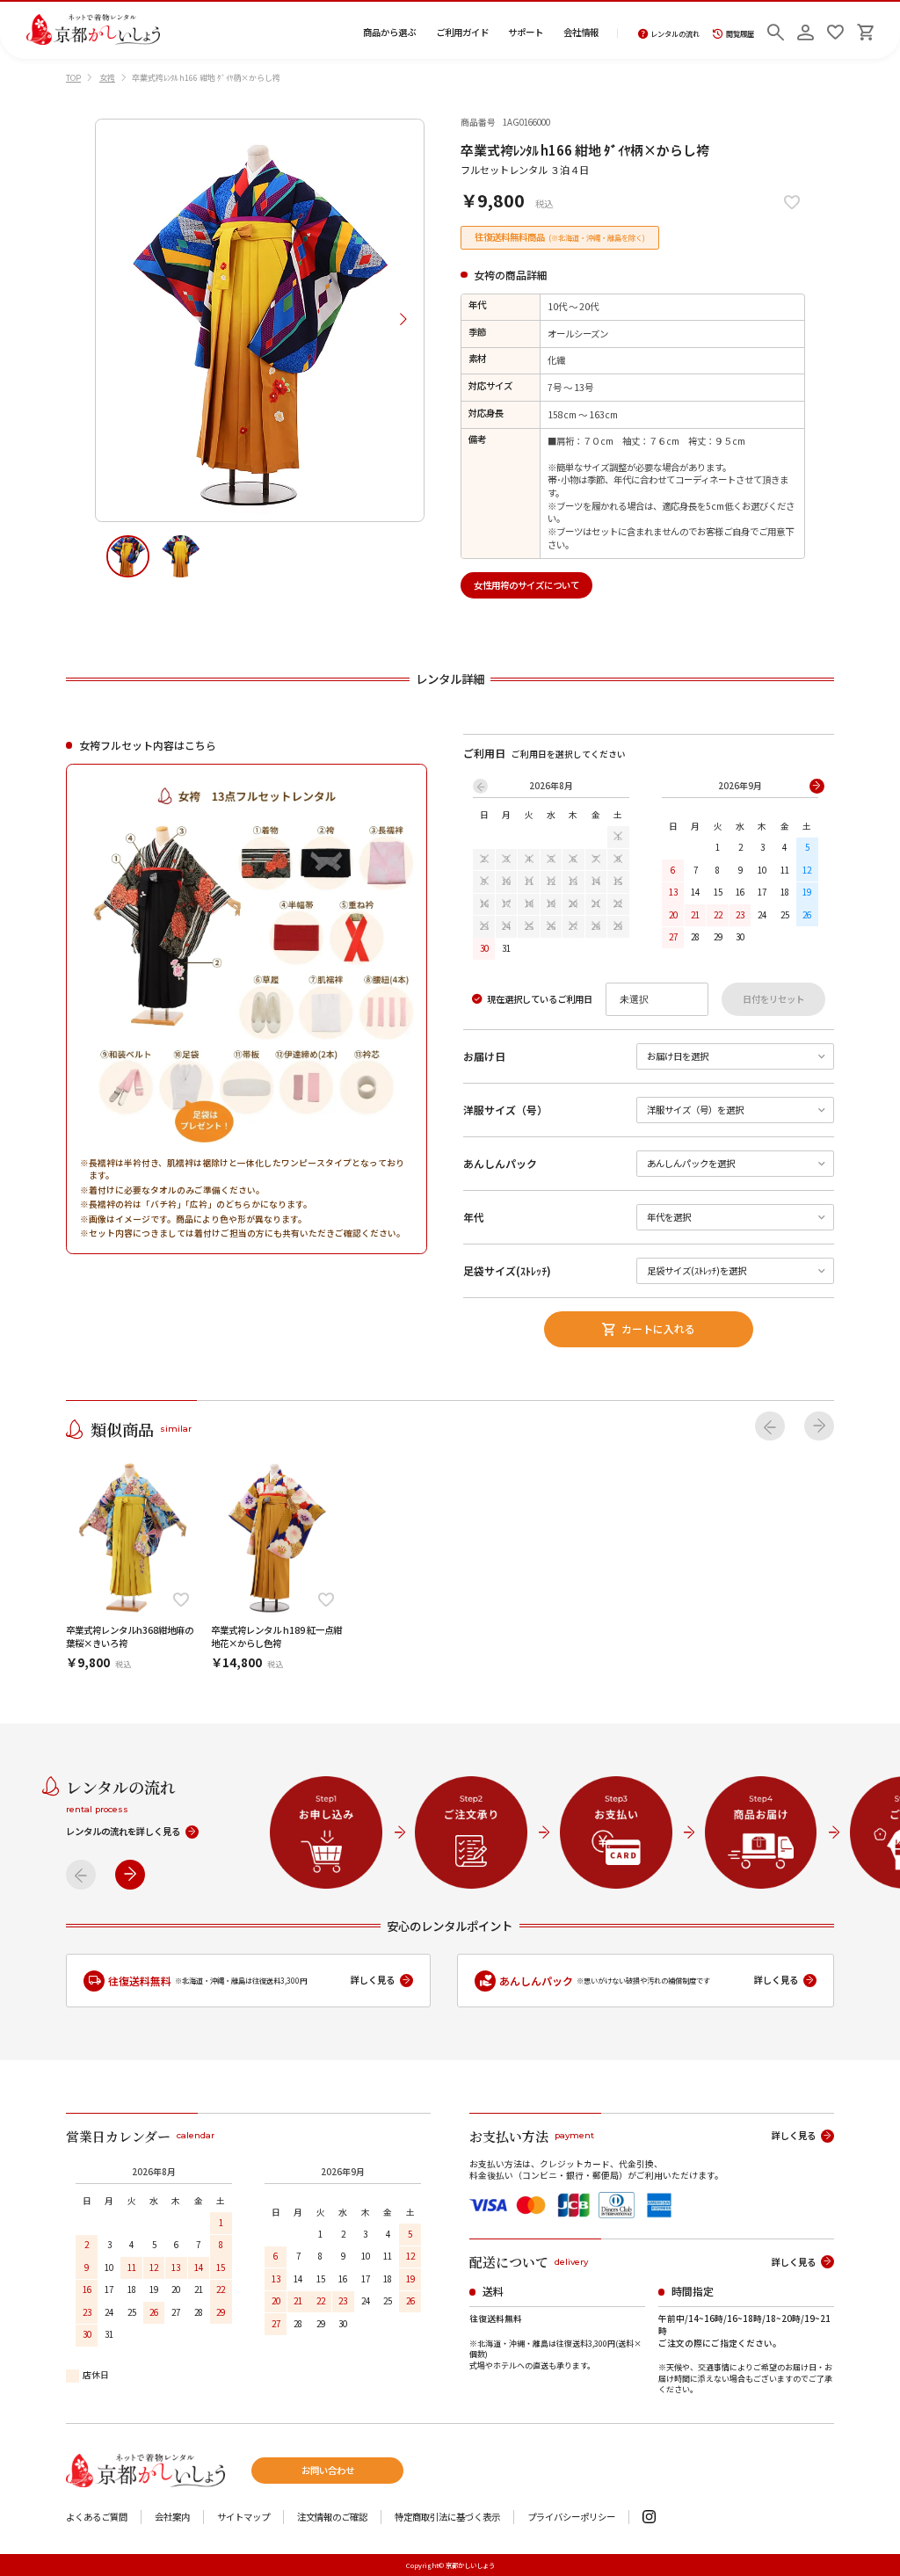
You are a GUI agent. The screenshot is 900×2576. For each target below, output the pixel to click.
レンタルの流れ (675, 34)
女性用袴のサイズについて (526, 585)
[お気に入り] (835, 30)
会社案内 (172, 2518)
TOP (73, 78)
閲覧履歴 (740, 34)
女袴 (107, 78)
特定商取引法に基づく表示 (447, 2518)
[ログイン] (806, 30)
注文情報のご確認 (332, 2518)
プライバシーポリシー (571, 2518)
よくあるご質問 (97, 2518)
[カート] (865, 30)
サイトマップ (243, 2518)
